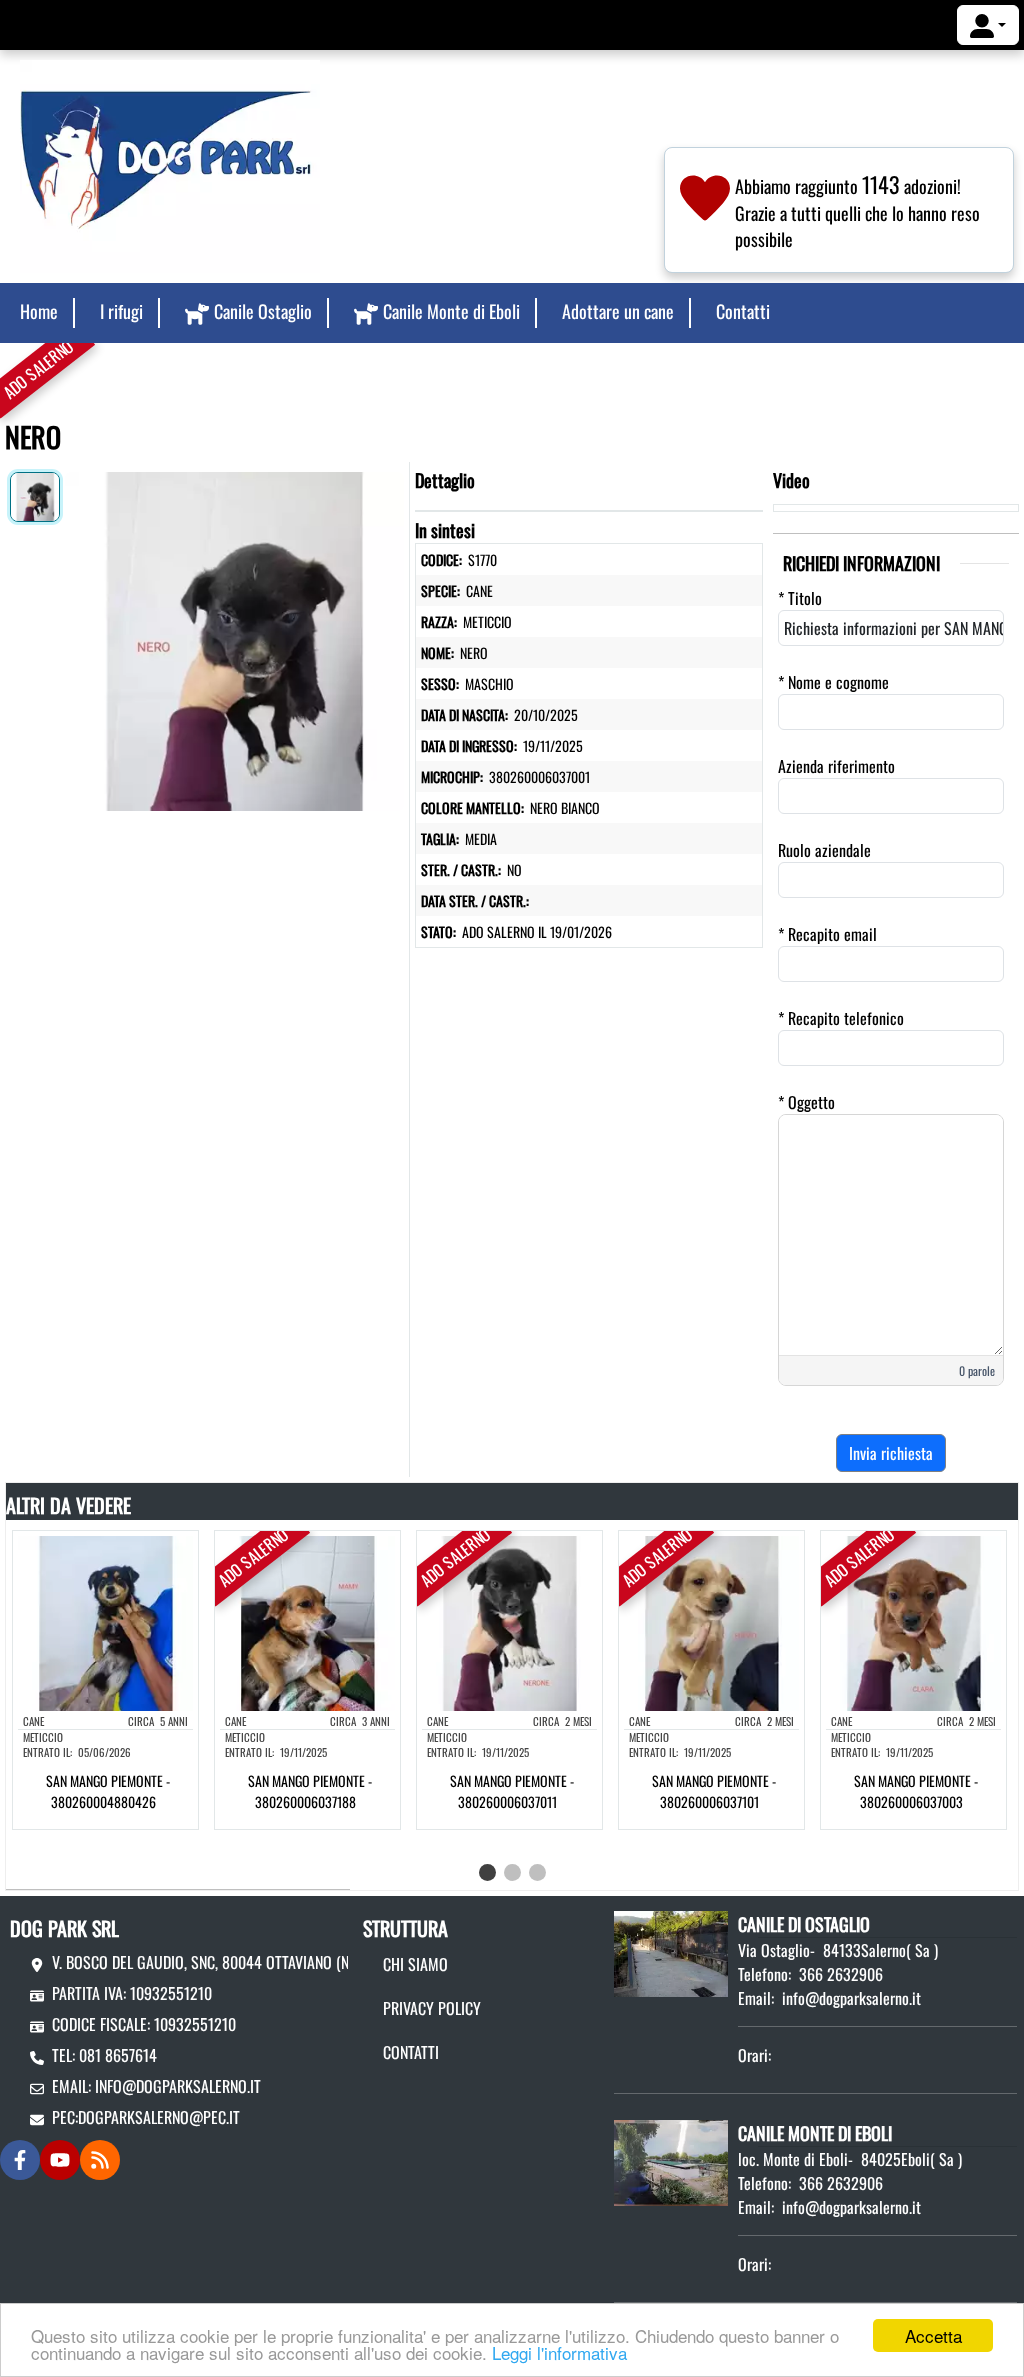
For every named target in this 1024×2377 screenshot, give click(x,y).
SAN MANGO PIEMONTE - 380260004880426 (108, 1791)
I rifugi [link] (121, 311)
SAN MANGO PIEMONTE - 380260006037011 (512, 1791)
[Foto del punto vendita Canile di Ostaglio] (671, 1951)
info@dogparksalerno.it (178, 2086)
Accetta (933, 2335)
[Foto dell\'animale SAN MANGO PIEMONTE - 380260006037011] (509, 1621)
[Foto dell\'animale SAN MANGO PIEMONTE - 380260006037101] (711, 1621)
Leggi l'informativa (559, 2352)
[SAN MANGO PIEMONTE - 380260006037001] (234, 637)
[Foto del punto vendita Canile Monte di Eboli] (671, 2160)
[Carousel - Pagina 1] (487, 1872)
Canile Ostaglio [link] (263, 311)
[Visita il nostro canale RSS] (100, 2160)
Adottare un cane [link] (618, 311)
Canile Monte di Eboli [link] (451, 311)
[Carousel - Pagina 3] (537, 1872)
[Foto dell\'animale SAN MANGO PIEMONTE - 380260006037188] (307, 1621)
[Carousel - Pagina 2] (512, 1872)
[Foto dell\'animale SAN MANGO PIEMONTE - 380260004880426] (105, 1621)
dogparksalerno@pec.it (159, 2117)
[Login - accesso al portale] (988, 25)
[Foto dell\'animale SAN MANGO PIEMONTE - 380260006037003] (913, 1621)
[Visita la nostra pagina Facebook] (20, 2160)
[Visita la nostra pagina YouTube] (60, 2160)
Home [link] (39, 311)
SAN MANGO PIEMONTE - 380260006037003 (916, 1791)
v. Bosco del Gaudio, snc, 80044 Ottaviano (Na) (206, 1962)
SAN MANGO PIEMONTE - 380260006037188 (310, 1791)
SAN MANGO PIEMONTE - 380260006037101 (714, 1791)
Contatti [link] (743, 311)
